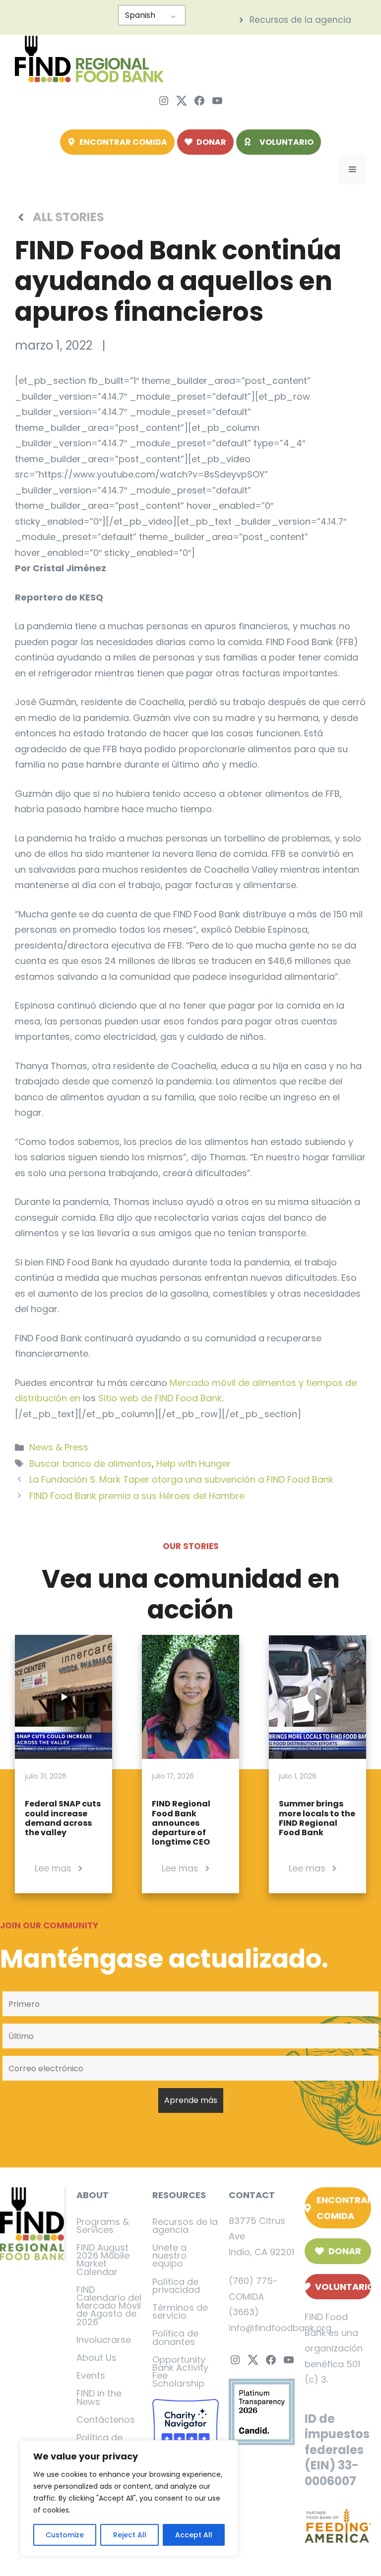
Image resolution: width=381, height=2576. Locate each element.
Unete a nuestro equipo (169, 2255)
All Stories (68, 217)
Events (91, 2375)
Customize (65, 2535)
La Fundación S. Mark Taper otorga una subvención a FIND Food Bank (181, 1479)
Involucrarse (104, 2340)
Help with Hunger (193, 1464)
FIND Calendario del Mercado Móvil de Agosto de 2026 (109, 2306)
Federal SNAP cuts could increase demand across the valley (63, 1818)
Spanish (140, 15)
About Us (96, 2358)
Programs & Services (103, 2226)
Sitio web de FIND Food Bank (160, 1398)
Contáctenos (106, 2420)
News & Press (59, 1447)
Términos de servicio (180, 2311)
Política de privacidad (176, 2286)
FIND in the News (99, 2397)
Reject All (130, 2535)
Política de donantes (175, 2337)
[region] (129, 2498)
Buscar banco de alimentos (91, 1464)
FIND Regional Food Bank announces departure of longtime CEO (181, 1823)
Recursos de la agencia (185, 2226)
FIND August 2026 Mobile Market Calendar (103, 2260)
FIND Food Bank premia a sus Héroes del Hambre (137, 1496)
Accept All (194, 2535)
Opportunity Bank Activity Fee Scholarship (180, 2372)
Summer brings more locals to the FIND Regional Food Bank (317, 1818)
